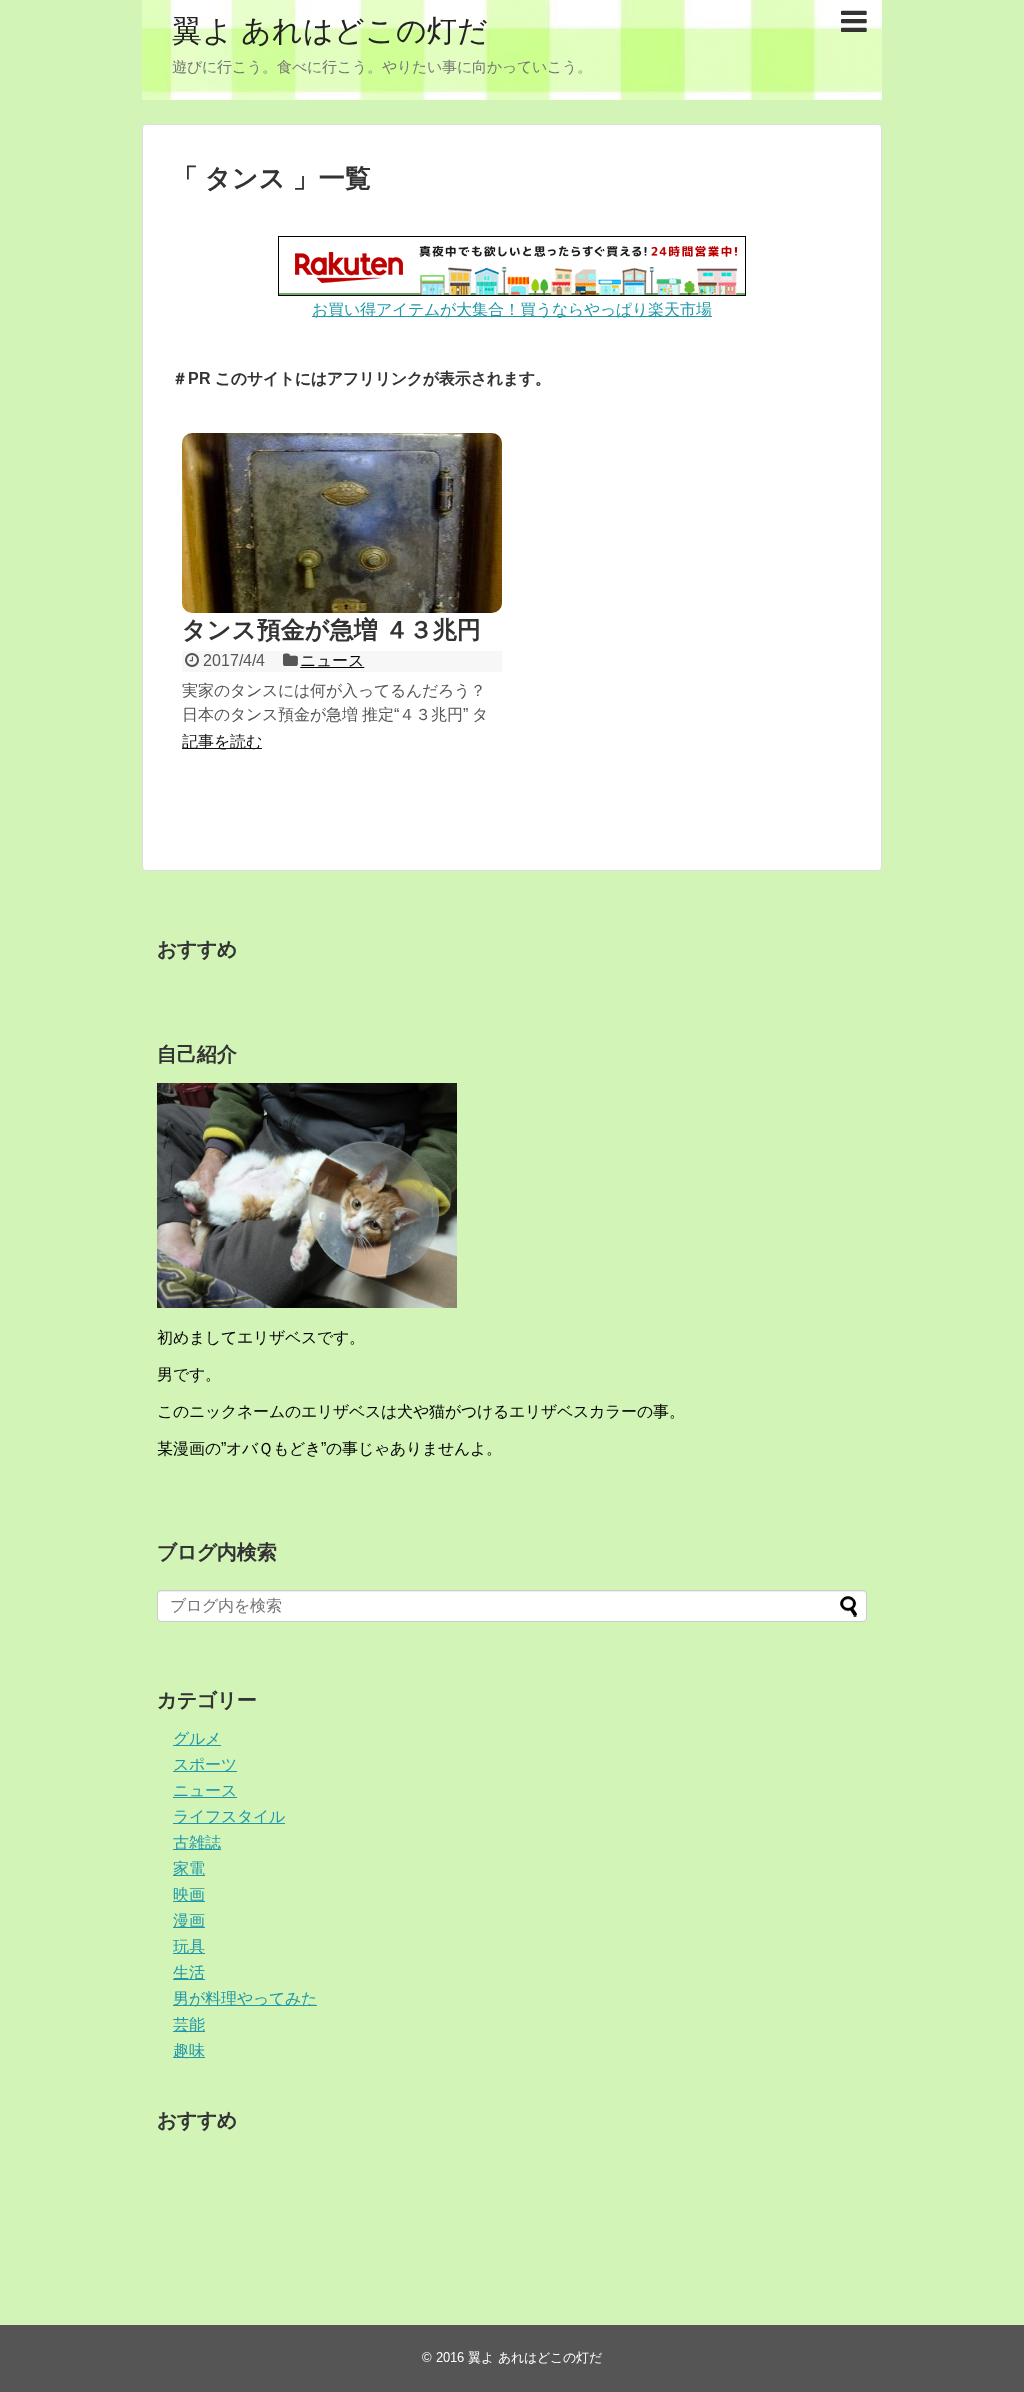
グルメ (197, 1738)
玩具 (189, 1946)
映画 (189, 1894)
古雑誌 (197, 1842)
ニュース (332, 660)
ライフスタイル (229, 1816)
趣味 (189, 2050)
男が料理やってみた (245, 1998)
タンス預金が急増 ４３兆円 (331, 629)
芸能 (189, 2024)
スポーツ (205, 1764)
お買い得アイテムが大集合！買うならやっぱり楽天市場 (512, 309)
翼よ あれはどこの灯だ (330, 30)
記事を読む (222, 741)
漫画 (189, 1920)
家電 (189, 1868)
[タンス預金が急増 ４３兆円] (342, 523)
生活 (189, 1972)
